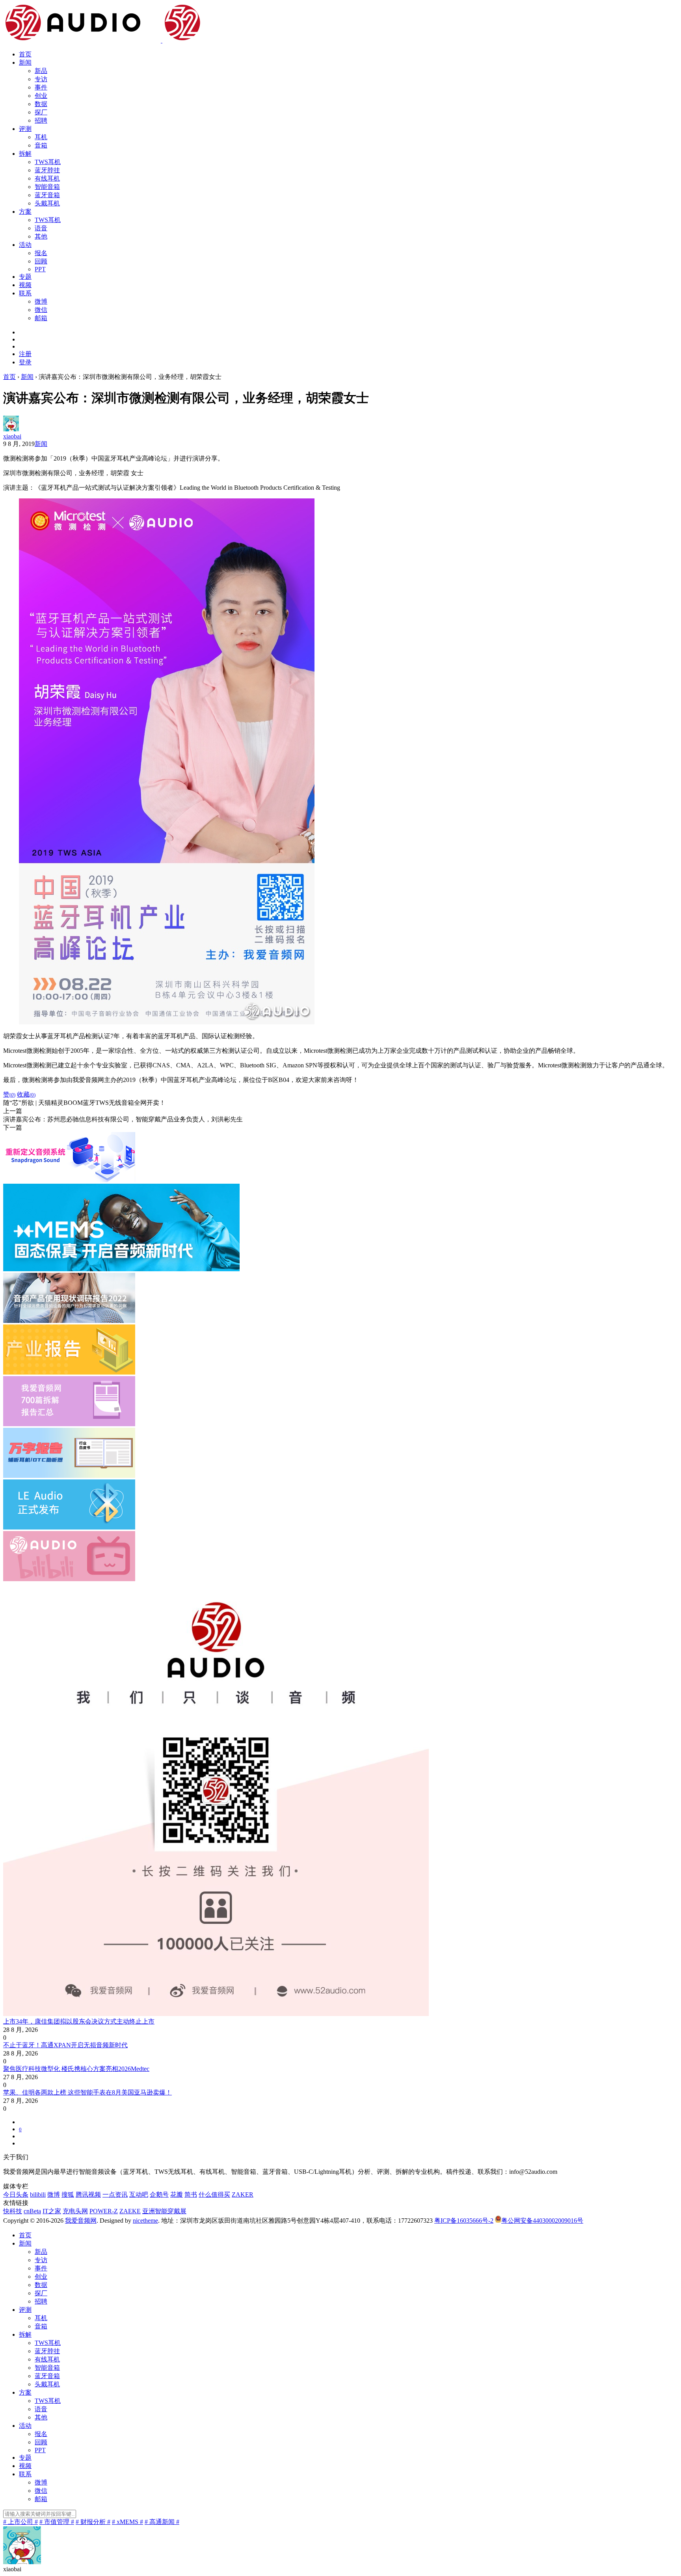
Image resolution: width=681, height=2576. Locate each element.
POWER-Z (104, 2211)
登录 (25, 362)
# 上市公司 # (20, 2522)
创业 (41, 96)
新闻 (25, 62)
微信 (41, 310)
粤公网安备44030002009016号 (542, 2221)
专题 (25, 277)
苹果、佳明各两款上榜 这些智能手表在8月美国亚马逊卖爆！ (87, 2092)
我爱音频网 (81, 2221)
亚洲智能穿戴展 (164, 2211)
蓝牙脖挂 (47, 170)
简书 (191, 2195)
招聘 (41, 120)
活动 (25, 245)
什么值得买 (214, 2195)
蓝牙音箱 (47, 195)
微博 (41, 301)
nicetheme (145, 2221)
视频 (25, 285)
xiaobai (12, 436)
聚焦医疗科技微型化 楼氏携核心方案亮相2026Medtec (76, 2069)
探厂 (41, 112)
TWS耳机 (48, 162)
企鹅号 (159, 2195)
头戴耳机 (47, 203)
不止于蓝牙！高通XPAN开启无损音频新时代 (65, 2045)
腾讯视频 (88, 2195)
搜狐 (68, 2195)
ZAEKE (130, 2211)
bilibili (38, 2195)
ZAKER (243, 2195)
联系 (25, 293)
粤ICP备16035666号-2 (464, 2221)
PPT (40, 269)
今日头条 (16, 2195)
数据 (41, 104)
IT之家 (52, 2211)
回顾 (41, 261)
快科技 (13, 2211)
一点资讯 (115, 2195)
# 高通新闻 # (162, 2522)
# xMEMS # (127, 2522)
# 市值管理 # (57, 2522)
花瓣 (177, 2195)
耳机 (41, 137)
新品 (41, 71)
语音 (41, 228)
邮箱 (41, 318)
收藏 (26, 1094)
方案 (25, 212)
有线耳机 (47, 178)
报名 (41, 253)
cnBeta (32, 2211)
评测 (25, 129)
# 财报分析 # (93, 2522)
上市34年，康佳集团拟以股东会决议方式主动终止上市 (79, 2021)
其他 (41, 236)
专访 (41, 79)
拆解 (25, 154)
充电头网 (75, 2211)
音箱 (41, 145)
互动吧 (139, 2195)
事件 (41, 87)
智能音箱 (47, 187)
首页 (25, 54)
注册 (25, 354)
